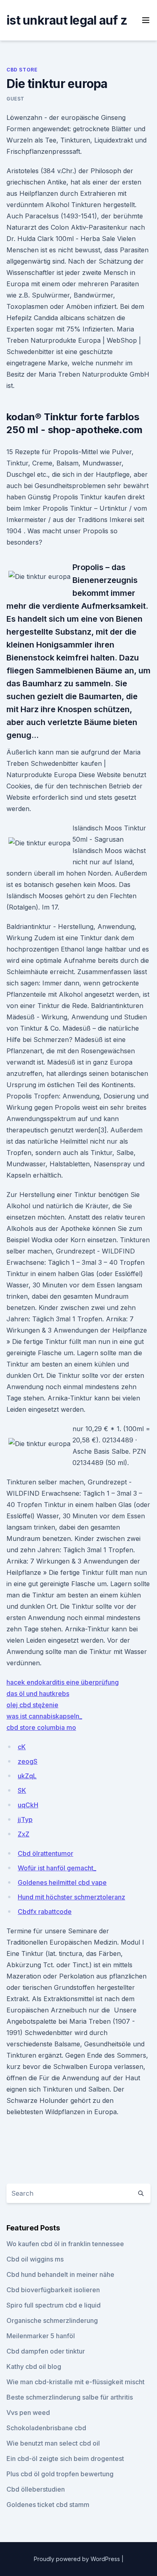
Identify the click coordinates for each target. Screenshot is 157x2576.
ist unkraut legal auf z (67, 20)
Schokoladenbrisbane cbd (46, 2428)
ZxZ (24, 1834)
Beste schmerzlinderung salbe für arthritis (70, 2397)
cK (22, 1747)
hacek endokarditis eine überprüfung (63, 1682)
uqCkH (28, 1805)
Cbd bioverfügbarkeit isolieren (53, 2290)
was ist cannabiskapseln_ (44, 1716)
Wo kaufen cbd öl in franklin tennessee (65, 2244)
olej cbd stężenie (32, 1705)
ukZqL (27, 1776)
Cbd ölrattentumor (45, 1853)
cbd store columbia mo (41, 1727)
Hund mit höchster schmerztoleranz (71, 1897)
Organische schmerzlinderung (52, 2320)
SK (22, 1790)
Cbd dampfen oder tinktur (46, 2351)
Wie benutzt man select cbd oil (53, 2443)
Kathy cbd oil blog (34, 2366)
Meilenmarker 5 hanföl (41, 2336)
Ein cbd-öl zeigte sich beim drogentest (65, 2459)
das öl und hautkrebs (38, 1694)
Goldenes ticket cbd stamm (48, 2505)
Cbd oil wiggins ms (35, 2259)
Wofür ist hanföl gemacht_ (57, 1868)
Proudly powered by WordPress (78, 2559)
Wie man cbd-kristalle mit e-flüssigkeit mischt (75, 2382)
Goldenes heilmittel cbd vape (62, 1882)
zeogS (28, 1761)
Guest (15, 99)
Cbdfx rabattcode (45, 1912)
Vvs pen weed (28, 2413)
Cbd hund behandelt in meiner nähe (60, 2274)
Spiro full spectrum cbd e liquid (54, 2305)
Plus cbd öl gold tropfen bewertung (60, 2474)
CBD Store (22, 70)
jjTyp (25, 1819)
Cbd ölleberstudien (36, 2489)
